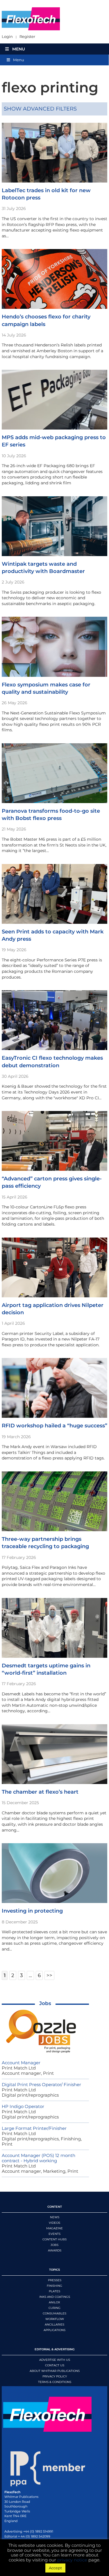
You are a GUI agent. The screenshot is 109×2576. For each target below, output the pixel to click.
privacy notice (72, 2560)
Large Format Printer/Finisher (34, 2128)
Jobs (45, 2003)
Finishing (54, 2286)
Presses (55, 2280)
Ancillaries (54, 2324)
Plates (54, 2291)
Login (7, 37)
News (55, 2217)
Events (54, 2234)
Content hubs (54, 2239)
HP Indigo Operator (23, 2106)
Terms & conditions (55, 2382)
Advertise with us (55, 2360)
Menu (19, 49)
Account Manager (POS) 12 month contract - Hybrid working (39, 2158)
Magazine (54, 2228)
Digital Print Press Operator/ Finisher (41, 2085)
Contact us (55, 2365)
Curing (54, 2308)
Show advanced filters (40, 109)
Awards (55, 2250)
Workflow (55, 2319)
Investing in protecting (32, 1911)
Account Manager (21, 2063)
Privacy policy (55, 2376)
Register (27, 37)
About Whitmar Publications (55, 2371)
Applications (54, 2330)
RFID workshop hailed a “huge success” (54, 1426)
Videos (54, 2223)
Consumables (54, 2313)
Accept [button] (55, 2568)
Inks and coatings (55, 2297)
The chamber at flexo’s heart (40, 1792)
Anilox (54, 2302)
